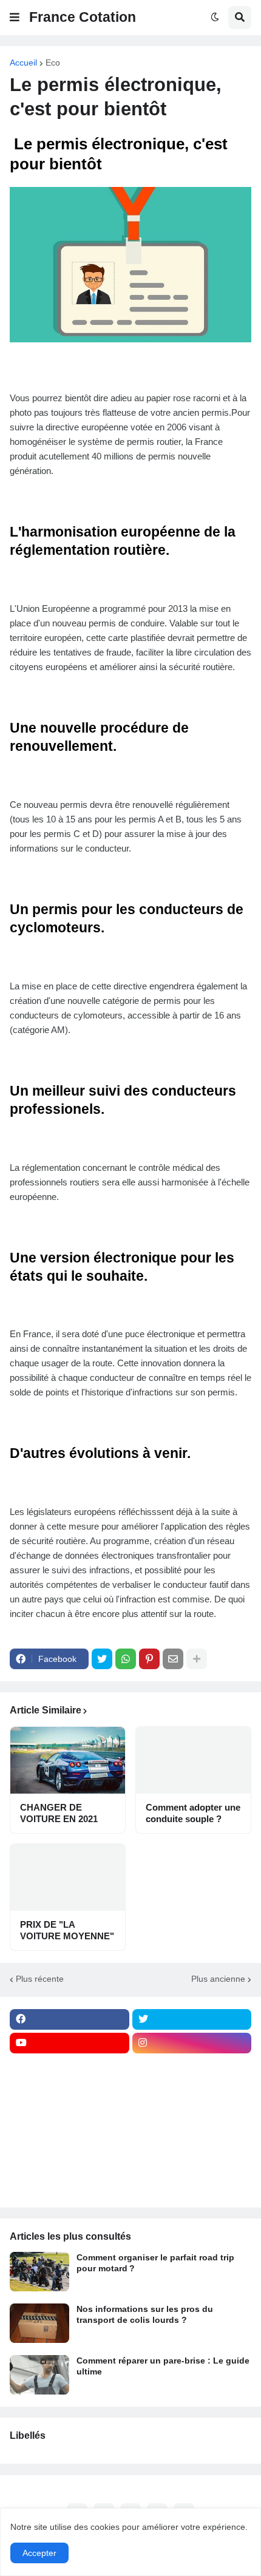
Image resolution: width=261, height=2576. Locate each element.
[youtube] (69, 2043)
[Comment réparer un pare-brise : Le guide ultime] (39, 2375)
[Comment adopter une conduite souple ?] (193, 1760)
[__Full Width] (69, 2067)
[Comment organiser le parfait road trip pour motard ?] (39, 2272)
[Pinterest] (149, 1659)
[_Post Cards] (69, 2090)
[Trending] (192, 2138)
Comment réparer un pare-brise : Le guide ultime (163, 2366)
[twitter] (192, 2019)
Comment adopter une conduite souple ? (193, 1813)
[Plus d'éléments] (197, 1659)
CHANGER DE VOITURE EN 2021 (59, 1813)
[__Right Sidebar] (192, 2067)
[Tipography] (192, 2161)
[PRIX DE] (68, 1877)
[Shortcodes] (69, 2185)
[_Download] (69, 2114)
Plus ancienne (218, 1979)
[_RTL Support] (69, 2138)
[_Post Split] (192, 2090)
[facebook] (69, 2019)
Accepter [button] (39, 2553)
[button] (15, 18)
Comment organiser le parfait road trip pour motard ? (155, 2263)
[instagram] (192, 2043)
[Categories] (69, 2161)
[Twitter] (102, 1659)
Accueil (23, 63)
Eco (53, 63)
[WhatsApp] (126, 1659)
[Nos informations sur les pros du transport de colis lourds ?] (39, 2323)
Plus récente (40, 1979)
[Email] (173, 1659)
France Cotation (83, 17)
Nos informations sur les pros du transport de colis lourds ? (145, 2314)
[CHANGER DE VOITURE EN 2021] (68, 1760)
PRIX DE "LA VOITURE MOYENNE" (67, 1930)
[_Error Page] (192, 2114)
